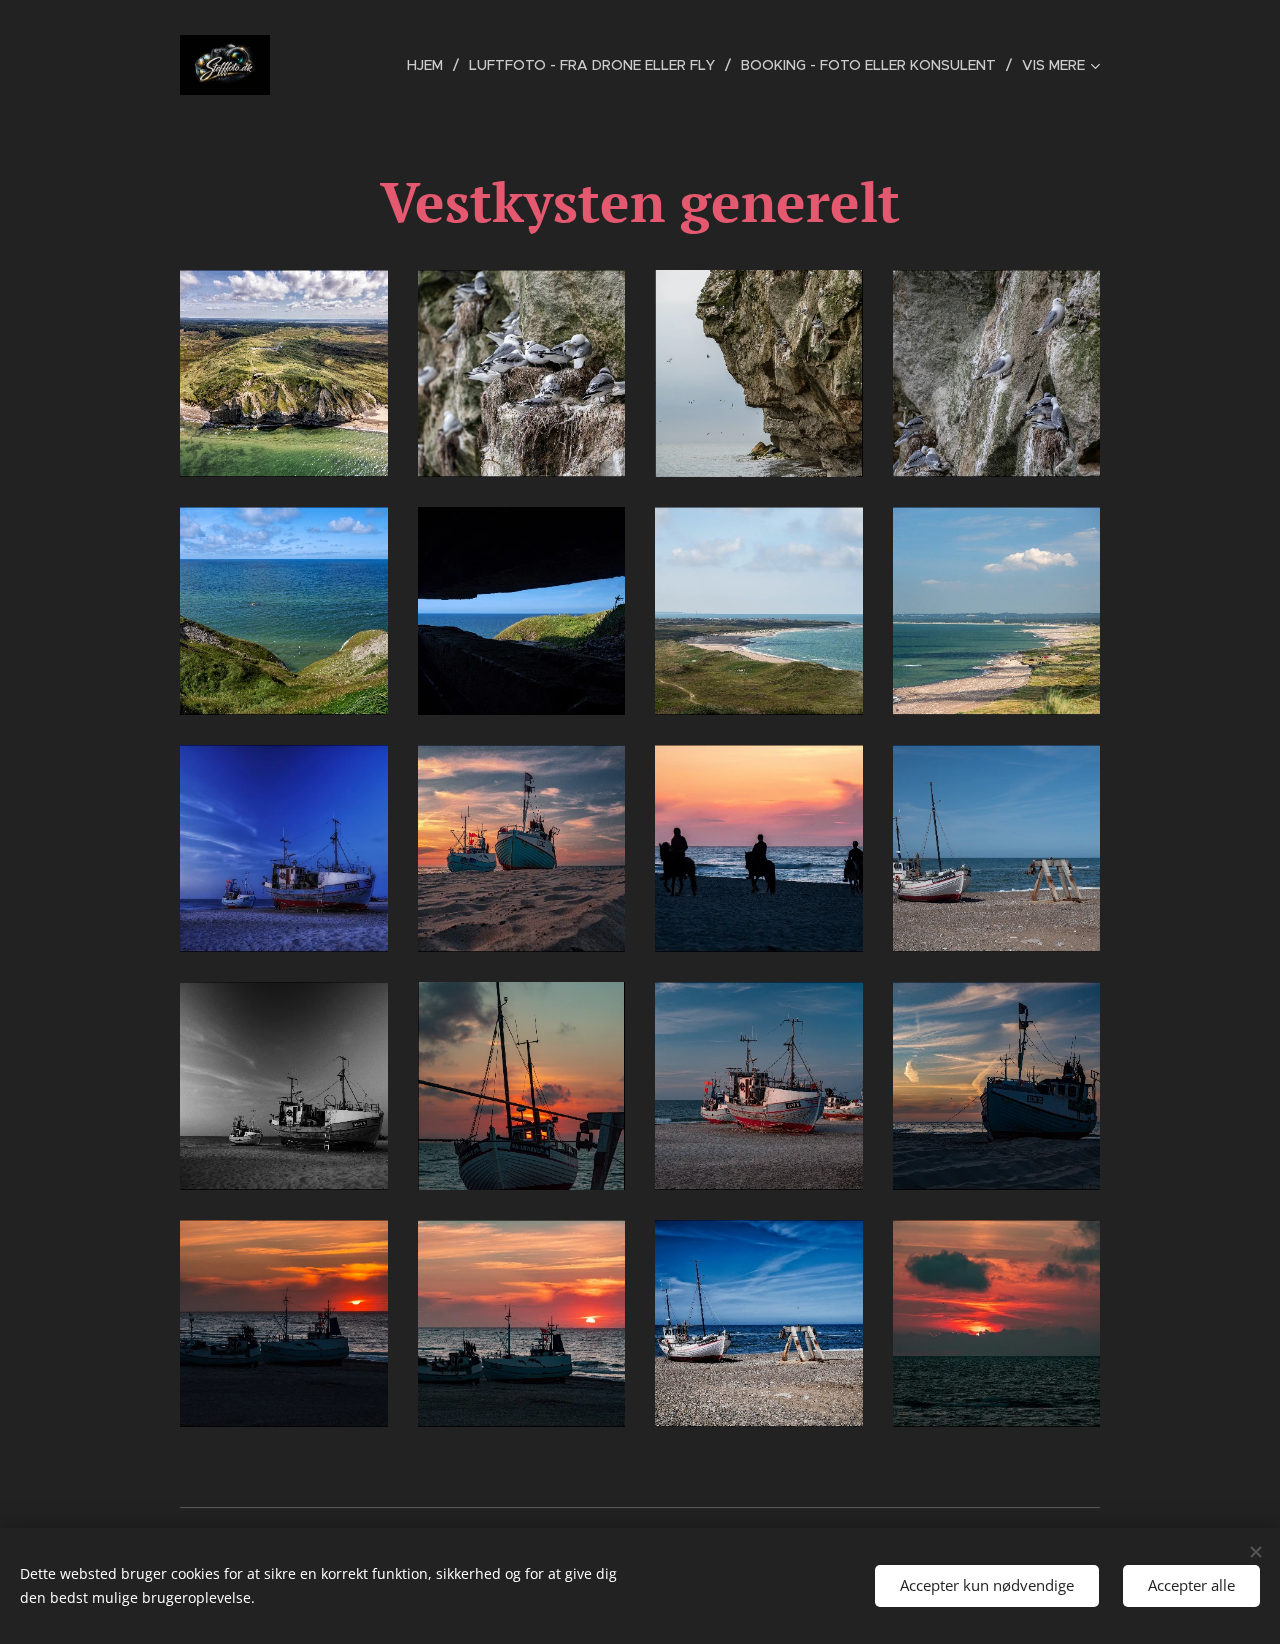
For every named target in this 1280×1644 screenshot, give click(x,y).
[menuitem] (430, 65)
